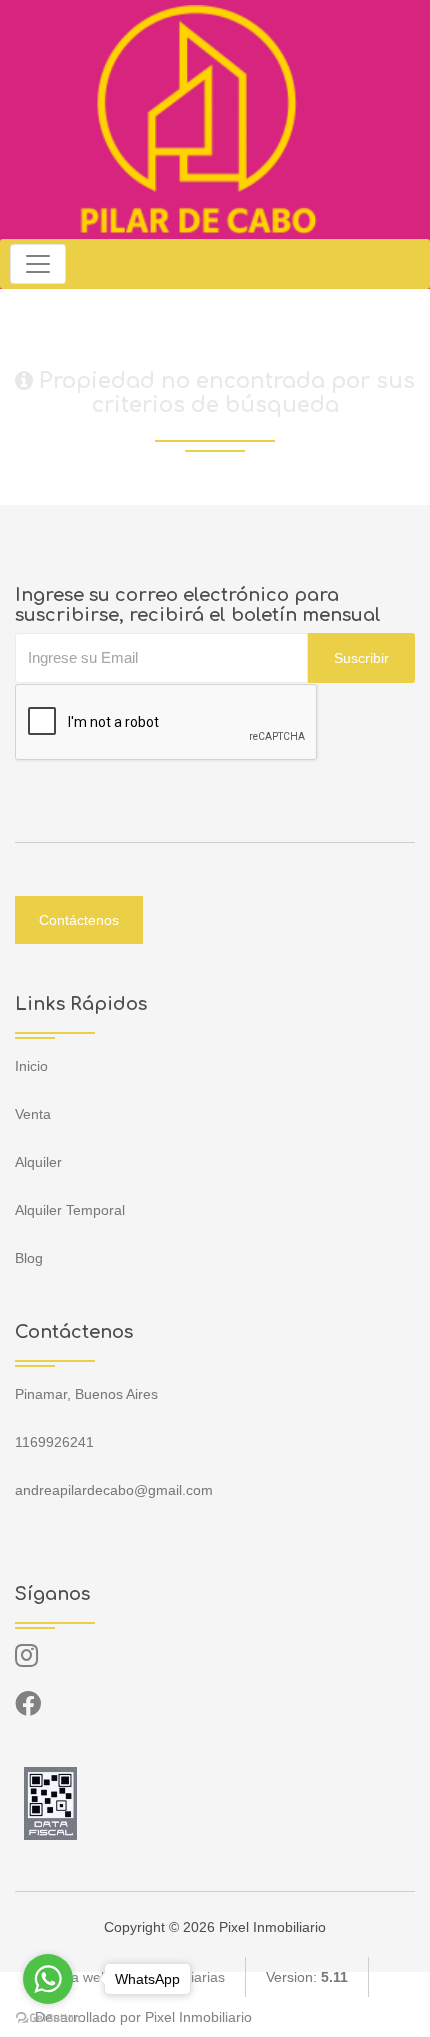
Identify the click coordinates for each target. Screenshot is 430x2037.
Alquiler (38, 1162)
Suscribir (361, 658)
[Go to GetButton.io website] (48, 2017)
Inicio (31, 1066)
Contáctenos (79, 920)
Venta (33, 1114)
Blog (29, 1258)
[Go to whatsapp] (48, 1979)
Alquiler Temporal (70, 1210)
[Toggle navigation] (38, 264)
